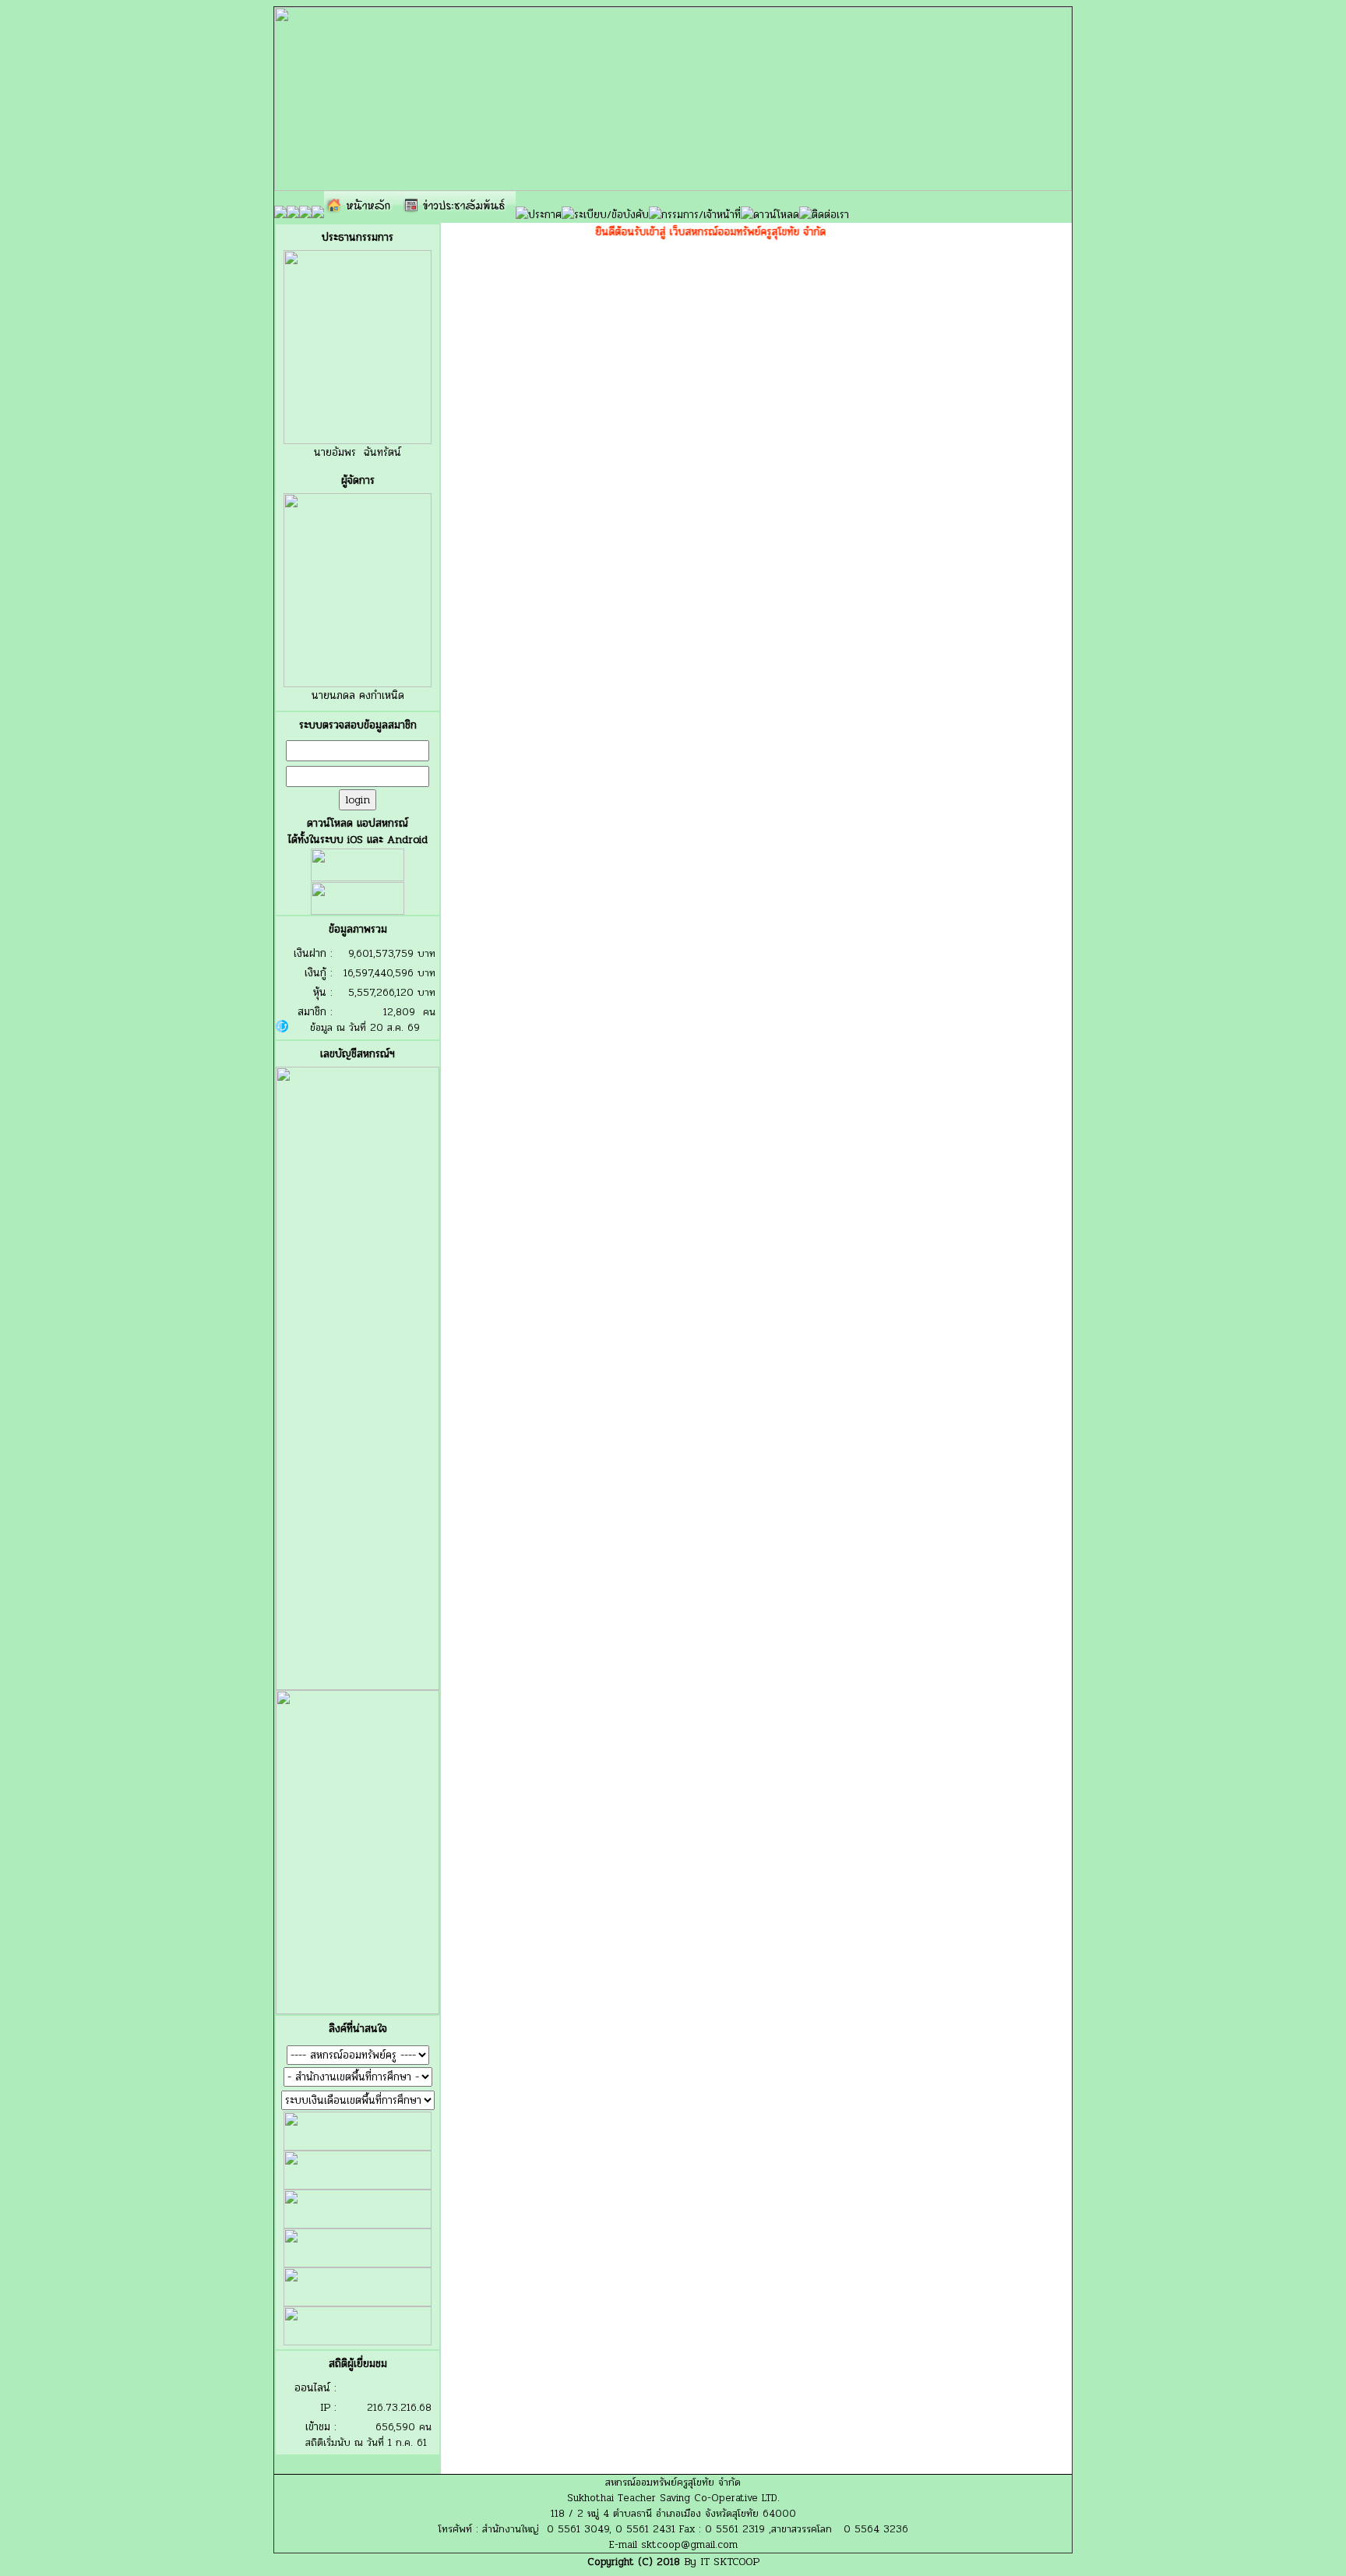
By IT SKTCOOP (722, 2562)
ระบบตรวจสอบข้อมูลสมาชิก (358, 725)
